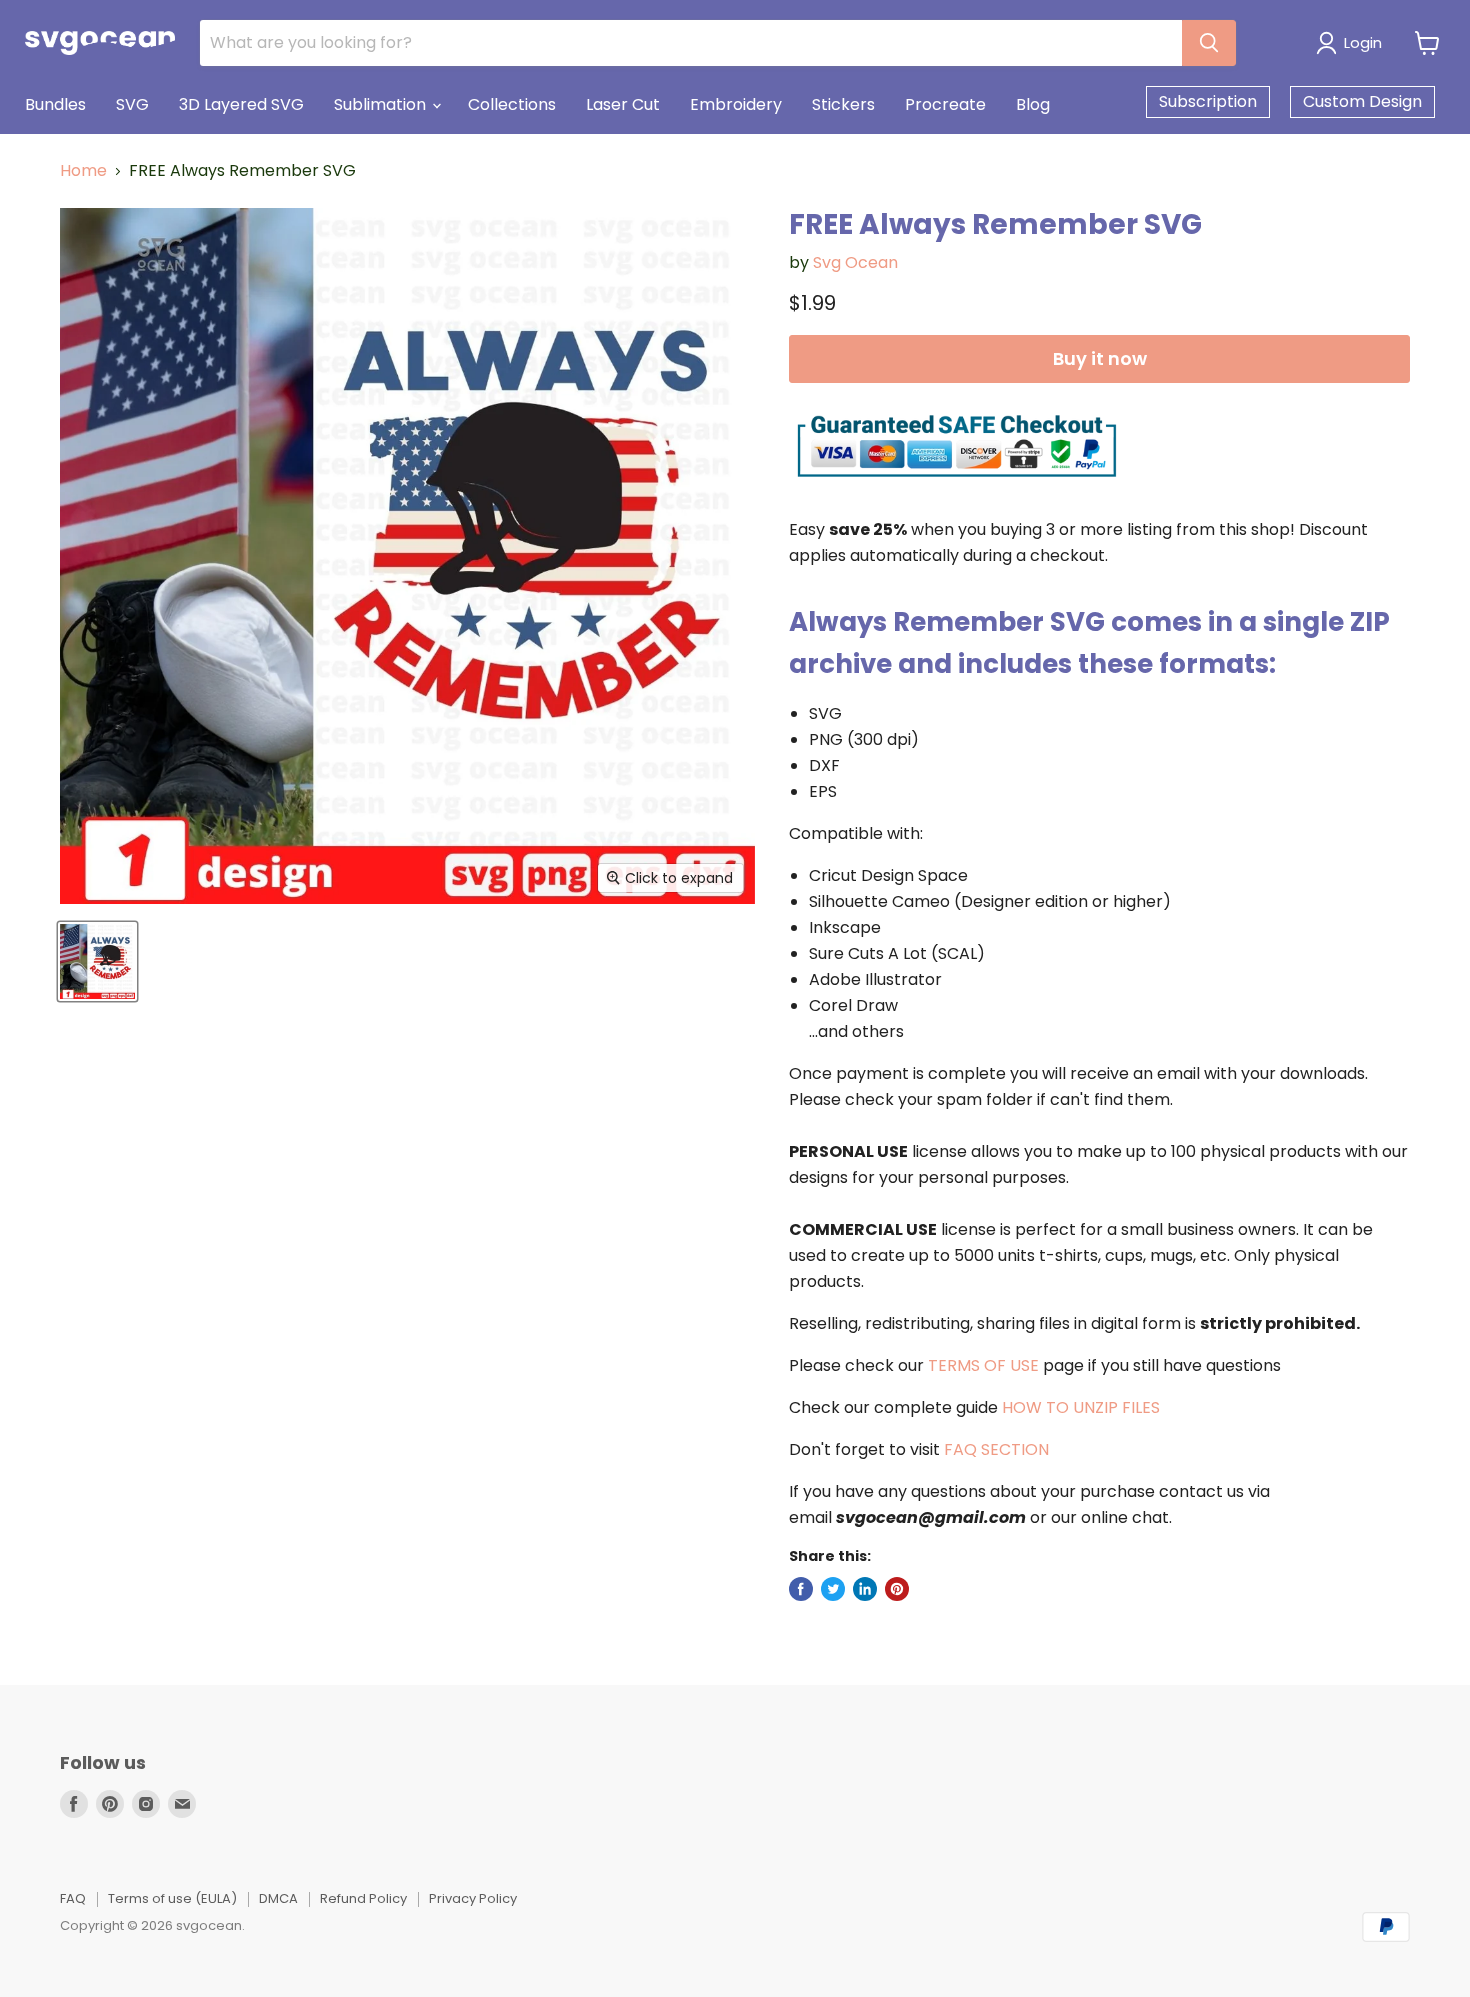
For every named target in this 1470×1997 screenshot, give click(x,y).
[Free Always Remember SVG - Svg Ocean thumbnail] (97, 961)
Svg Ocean (855, 262)
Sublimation (382, 104)
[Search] (1209, 43)
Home (83, 171)
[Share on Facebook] (801, 1589)
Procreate (945, 104)
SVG (132, 104)
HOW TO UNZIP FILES (1081, 1407)
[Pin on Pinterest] (897, 1589)
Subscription (1208, 101)
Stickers (843, 104)
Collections (512, 104)
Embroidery (736, 104)
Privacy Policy (473, 1898)
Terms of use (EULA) (172, 1898)
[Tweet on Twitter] (833, 1589)
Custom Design (1362, 101)
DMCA (278, 1898)
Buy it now (1100, 358)
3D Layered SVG (241, 104)
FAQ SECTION (996, 1449)
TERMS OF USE (983, 1365)
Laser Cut (623, 104)
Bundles (55, 104)
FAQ (73, 1898)
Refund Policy (363, 1898)
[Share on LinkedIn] (865, 1589)
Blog (1033, 104)
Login (1363, 42)
